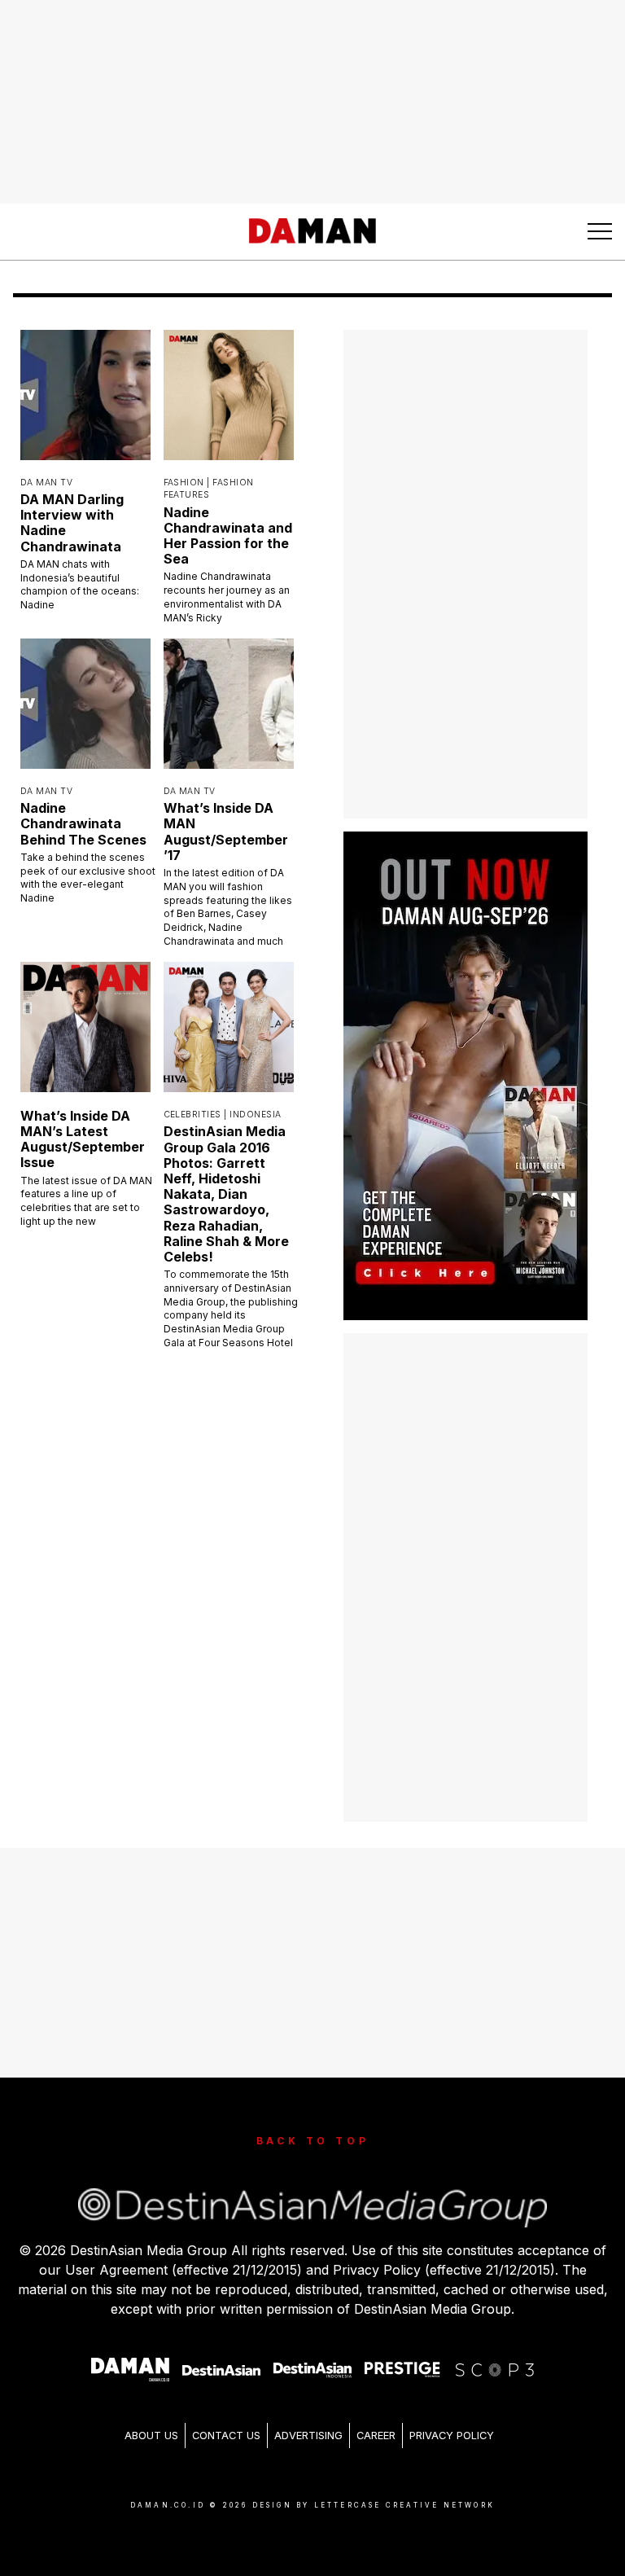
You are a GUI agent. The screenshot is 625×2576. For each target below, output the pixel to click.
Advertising (308, 2436)
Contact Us (226, 2436)
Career (376, 2436)
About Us (151, 2436)
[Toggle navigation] (600, 231)
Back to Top (313, 2141)
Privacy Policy (452, 2436)
